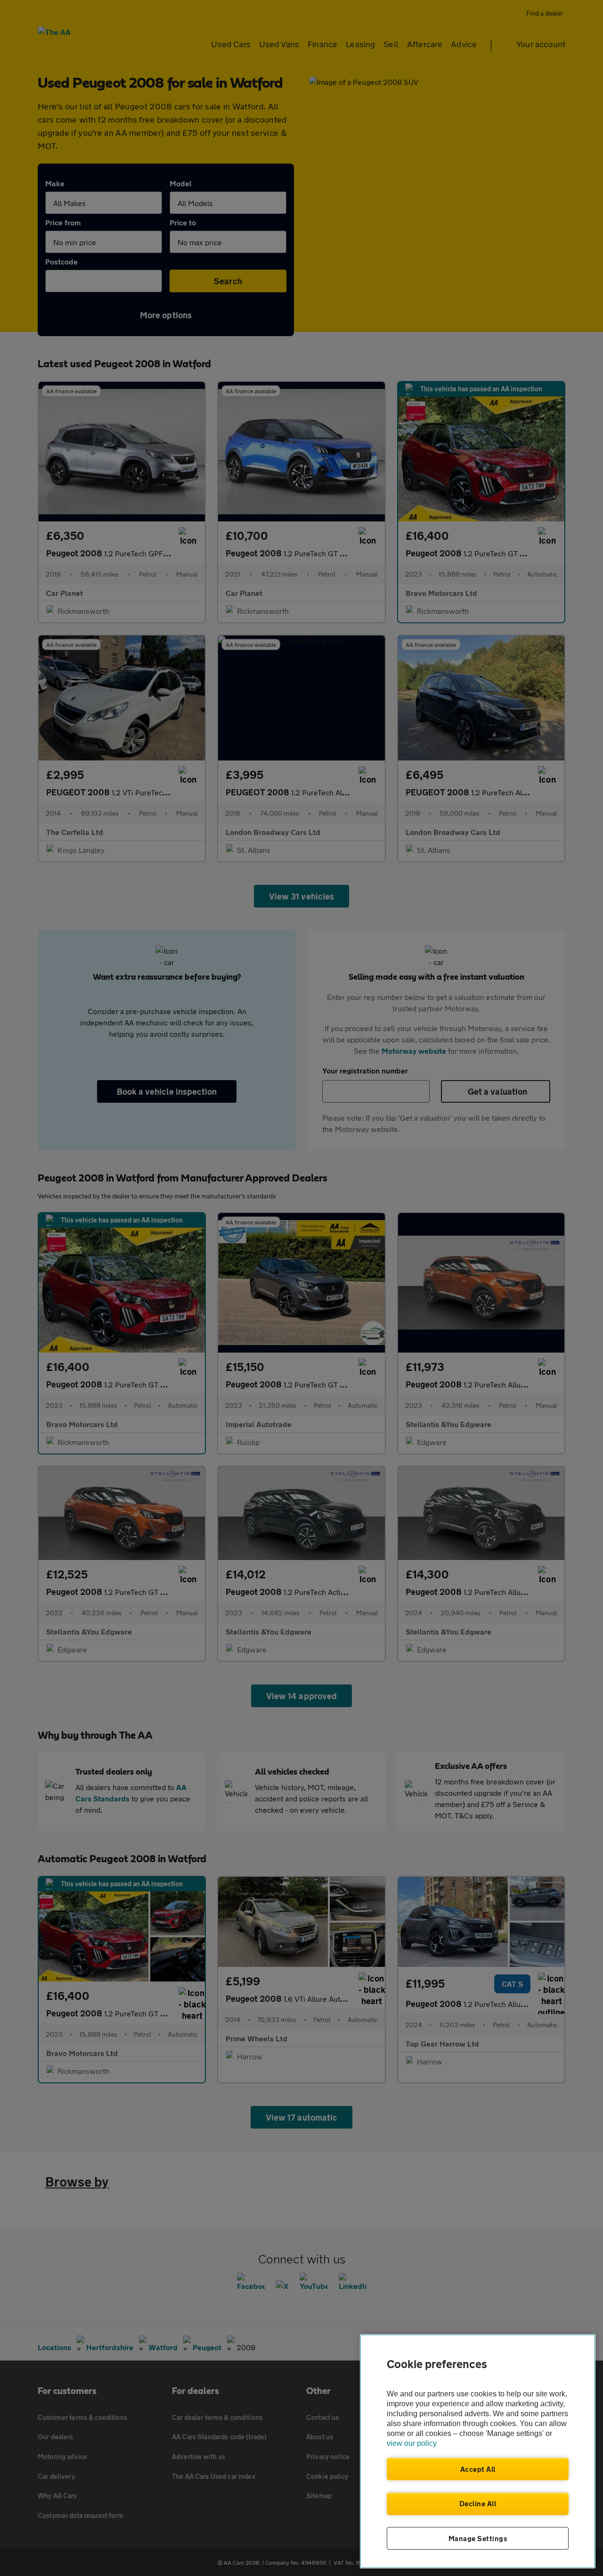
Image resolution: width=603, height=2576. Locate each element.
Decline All (478, 2503)
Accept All (478, 2469)
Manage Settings (478, 2538)
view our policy (412, 2443)
